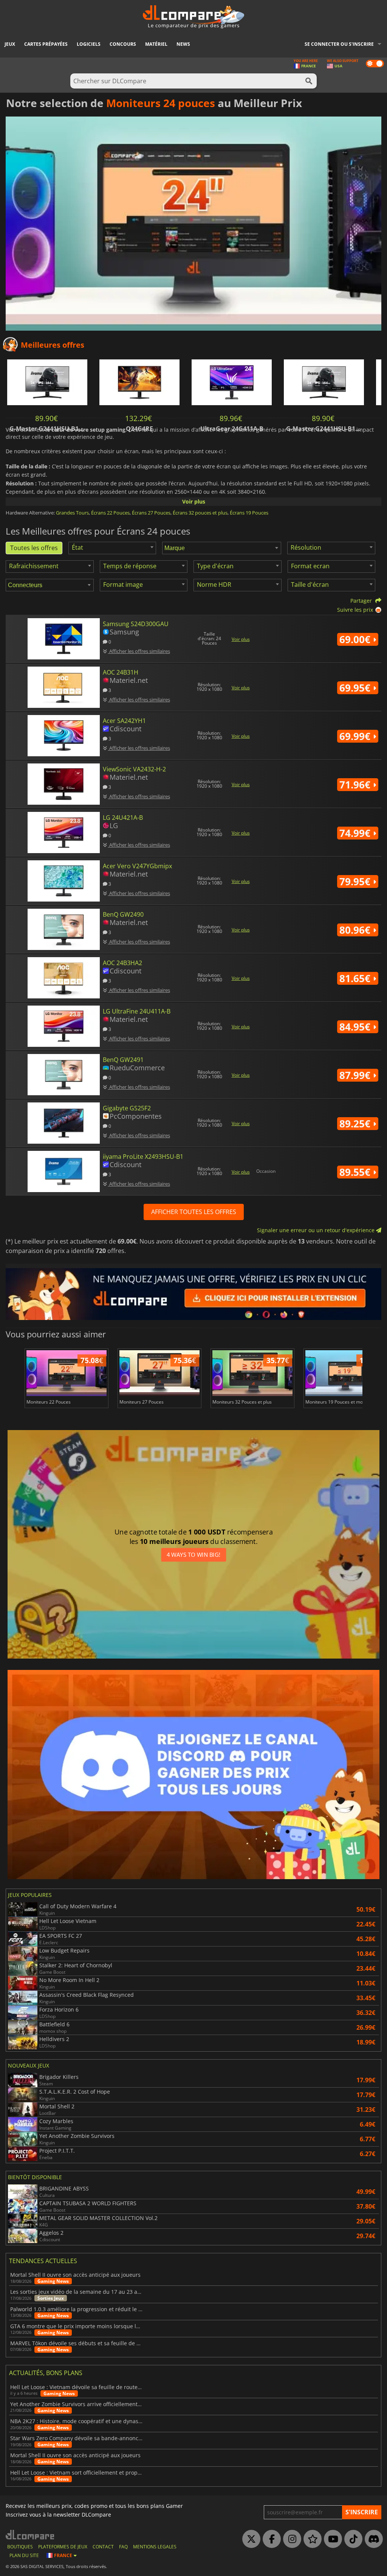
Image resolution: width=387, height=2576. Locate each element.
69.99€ (356, 736)
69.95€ (356, 688)
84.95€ (356, 1027)
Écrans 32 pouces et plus (200, 513)
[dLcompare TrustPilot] (311, 2539)
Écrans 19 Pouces (249, 513)
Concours (123, 44)
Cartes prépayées (46, 44)
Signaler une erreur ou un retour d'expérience (317, 1230)
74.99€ (356, 833)
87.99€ (356, 1075)
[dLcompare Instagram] (290, 2539)
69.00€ (356, 639)
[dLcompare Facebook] (270, 2539)
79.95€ (356, 881)
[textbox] (79, 547)
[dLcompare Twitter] (249, 2539)
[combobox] (112, 548)
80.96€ (356, 930)
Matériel (156, 44)
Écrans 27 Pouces (151, 513)
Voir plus (194, 501)
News (183, 44)
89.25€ (356, 1124)
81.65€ (356, 978)
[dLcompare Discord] (372, 2539)
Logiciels (89, 44)
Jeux (10, 44)
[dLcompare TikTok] (351, 2539)
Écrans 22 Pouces (110, 513)
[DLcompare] (30, 2535)
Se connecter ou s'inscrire (339, 44)
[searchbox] (223, 548)
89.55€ (356, 1172)
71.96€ (356, 785)
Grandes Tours (72, 513)
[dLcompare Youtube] (331, 2539)
